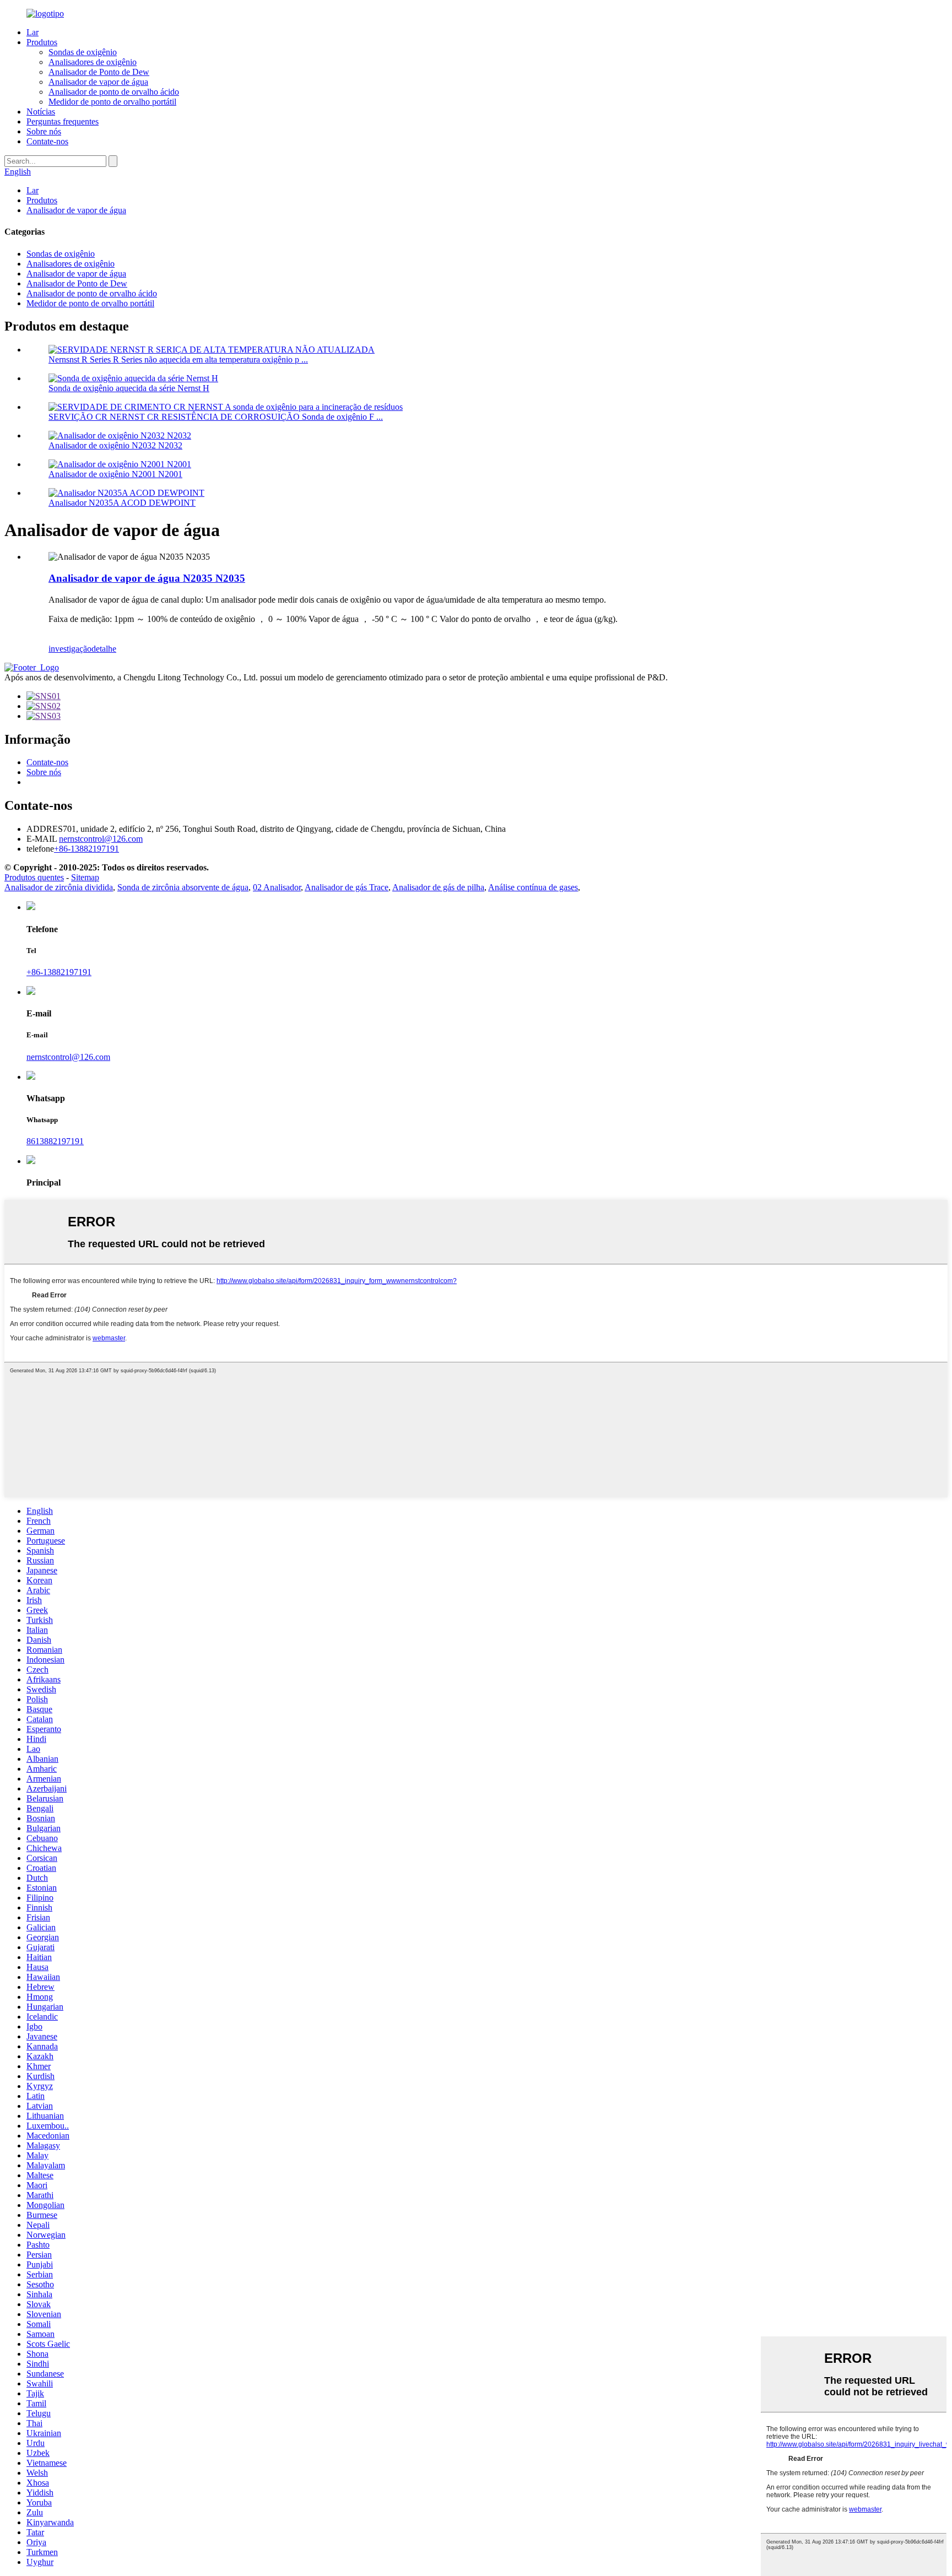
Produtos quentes (34, 877)
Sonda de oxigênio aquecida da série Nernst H (129, 388)
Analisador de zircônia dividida (59, 887)
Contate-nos (47, 141)
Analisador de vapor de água (98, 82)
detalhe (104, 649)
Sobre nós (44, 131)
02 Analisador (277, 887)
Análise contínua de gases (533, 887)
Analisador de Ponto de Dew (99, 72)
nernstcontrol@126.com (68, 1057)
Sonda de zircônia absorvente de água (183, 887)
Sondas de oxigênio (83, 52)
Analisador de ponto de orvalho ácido (114, 92)
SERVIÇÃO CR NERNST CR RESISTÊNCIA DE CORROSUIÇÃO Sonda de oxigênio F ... (216, 417)
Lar (33, 32)
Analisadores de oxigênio (93, 62)
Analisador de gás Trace (347, 887)
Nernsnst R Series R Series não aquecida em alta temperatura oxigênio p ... (178, 359)
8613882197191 (55, 1141)
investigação (70, 649)
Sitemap (85, 877)
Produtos (42, 42)
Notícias (41, 112)
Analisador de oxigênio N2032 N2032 (115, 445)
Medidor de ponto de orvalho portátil (112, 102)
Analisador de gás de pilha (438, 887)
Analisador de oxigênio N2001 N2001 (115, 474)
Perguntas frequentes (63, 121)
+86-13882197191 (59, 972)
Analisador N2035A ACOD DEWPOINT (122, 503)
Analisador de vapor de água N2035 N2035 (147, 578)
